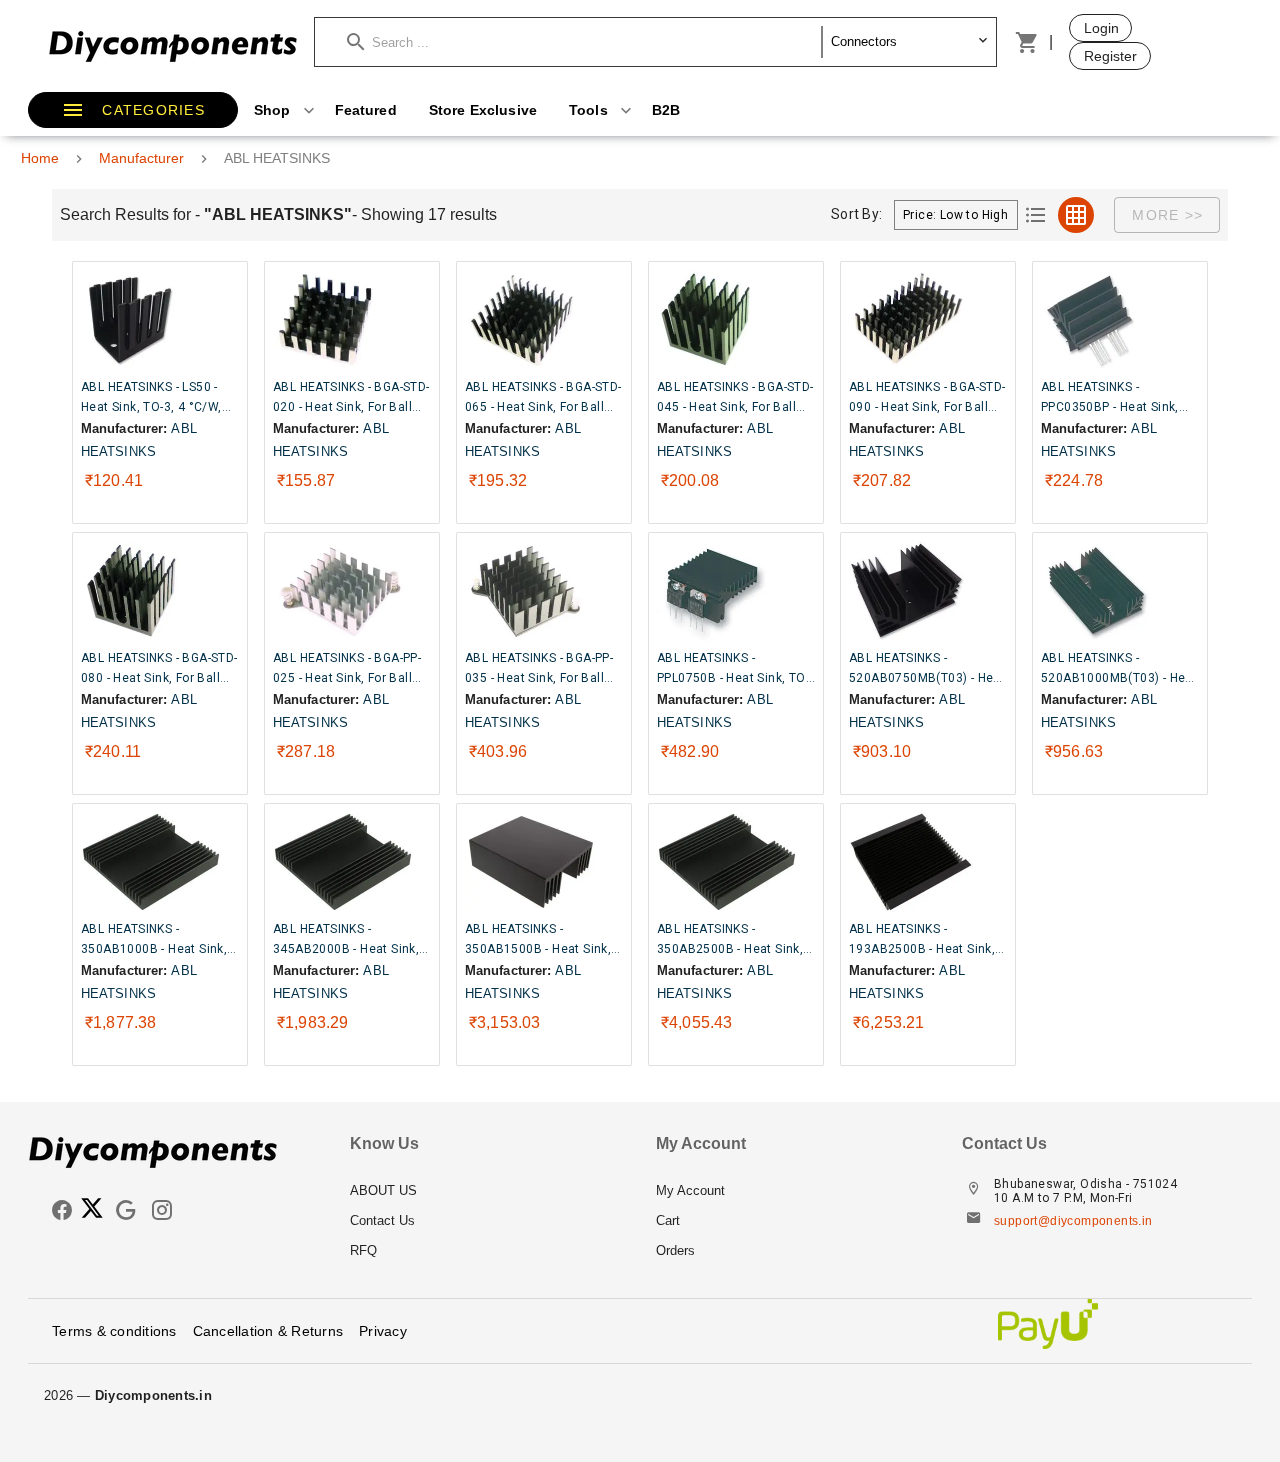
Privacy (383, 1331)
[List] (1036, 215)
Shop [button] (274, 110)
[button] (584, 42)
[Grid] (1076, 215)
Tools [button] (590, 110)
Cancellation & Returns (268, 1331)
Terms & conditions (114, 1331)
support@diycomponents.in (1073, 1221)
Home (40, 158)
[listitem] (487, 1191)
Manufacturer (141, 158)
